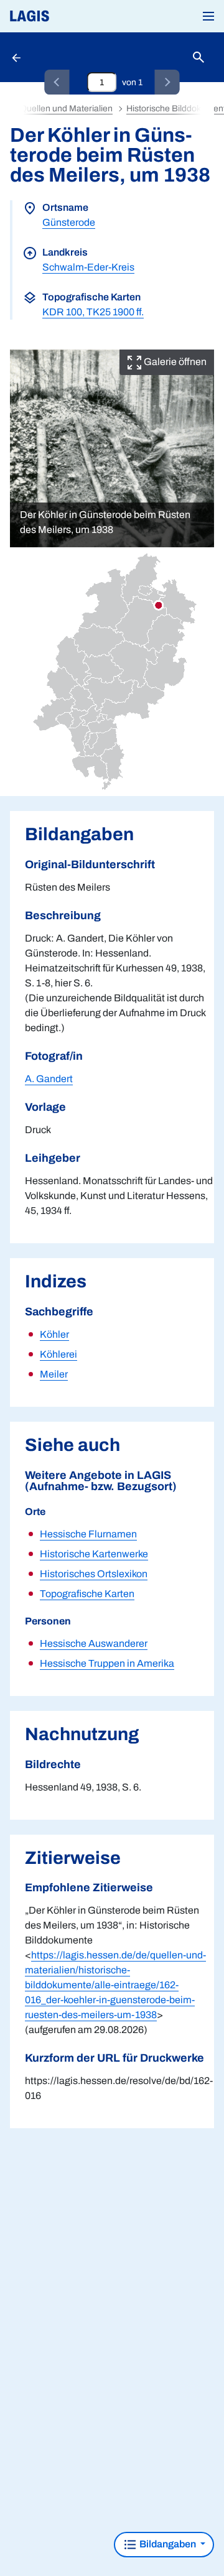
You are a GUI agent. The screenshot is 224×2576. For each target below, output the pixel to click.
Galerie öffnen (174, 362)
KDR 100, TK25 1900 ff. (93, 312)
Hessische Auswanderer (94, 1643)
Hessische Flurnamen (88, 1534)
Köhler (54, 1334)
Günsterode (69, 222)
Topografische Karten (87, 1594)
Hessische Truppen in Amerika (107, 1663)
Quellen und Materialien (66, 109)
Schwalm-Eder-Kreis (88, 267)
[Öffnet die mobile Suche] (198, 58)
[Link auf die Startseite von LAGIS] (72, 16)
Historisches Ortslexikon (94, 1574)
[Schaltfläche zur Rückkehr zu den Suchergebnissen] (17, 57)
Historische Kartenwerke (94, 1554)
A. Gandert (49, 1079)
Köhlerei (58, 1354)
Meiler (54, 1374)
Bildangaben (168, 2544)
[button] (208, 16)
